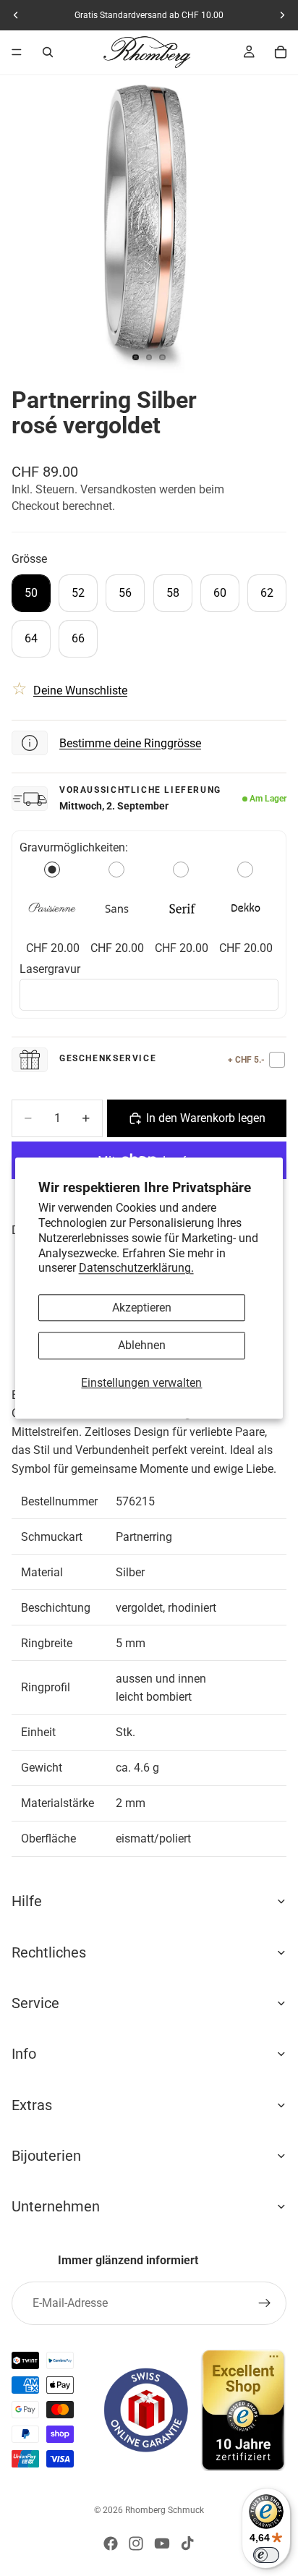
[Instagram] (136, 2543)
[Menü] (17, 52)
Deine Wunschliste (80, 690)
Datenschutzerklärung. (136, 1268)
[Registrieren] (265, 2303)
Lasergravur (50, 969)
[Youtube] (162, 2543)
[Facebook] (111, 2543)
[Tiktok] (187, 2543)
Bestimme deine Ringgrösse (130, 743)
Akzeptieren (142, 1308)
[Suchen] (48, 52)
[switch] (266, 2555)
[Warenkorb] (281, 52)
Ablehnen (142, 1346)
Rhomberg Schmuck (165, 2510)
